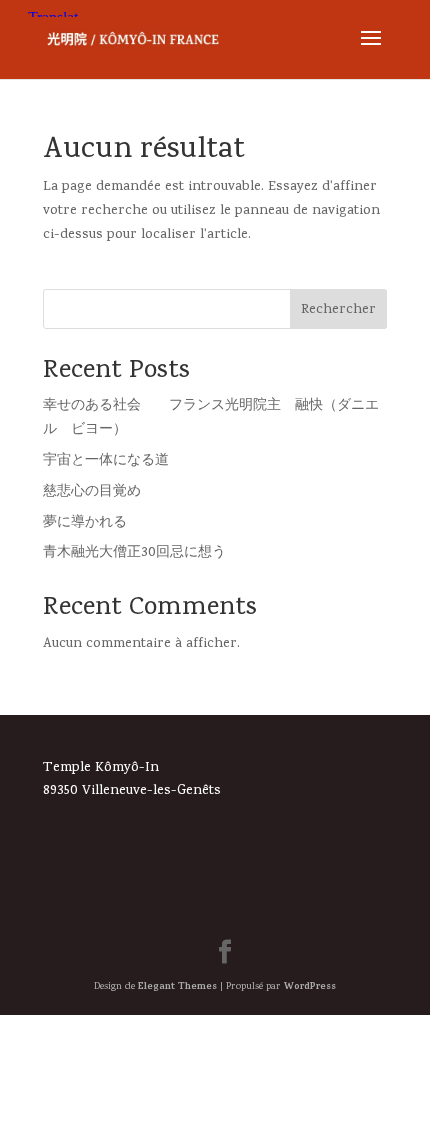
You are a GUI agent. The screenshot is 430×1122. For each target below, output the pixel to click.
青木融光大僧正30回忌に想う (134, 553)
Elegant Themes (177, 987)
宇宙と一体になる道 (106, 461)
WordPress (310, 987)
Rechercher (338, 310)
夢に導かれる (85, 523)
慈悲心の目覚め (92, 492)
